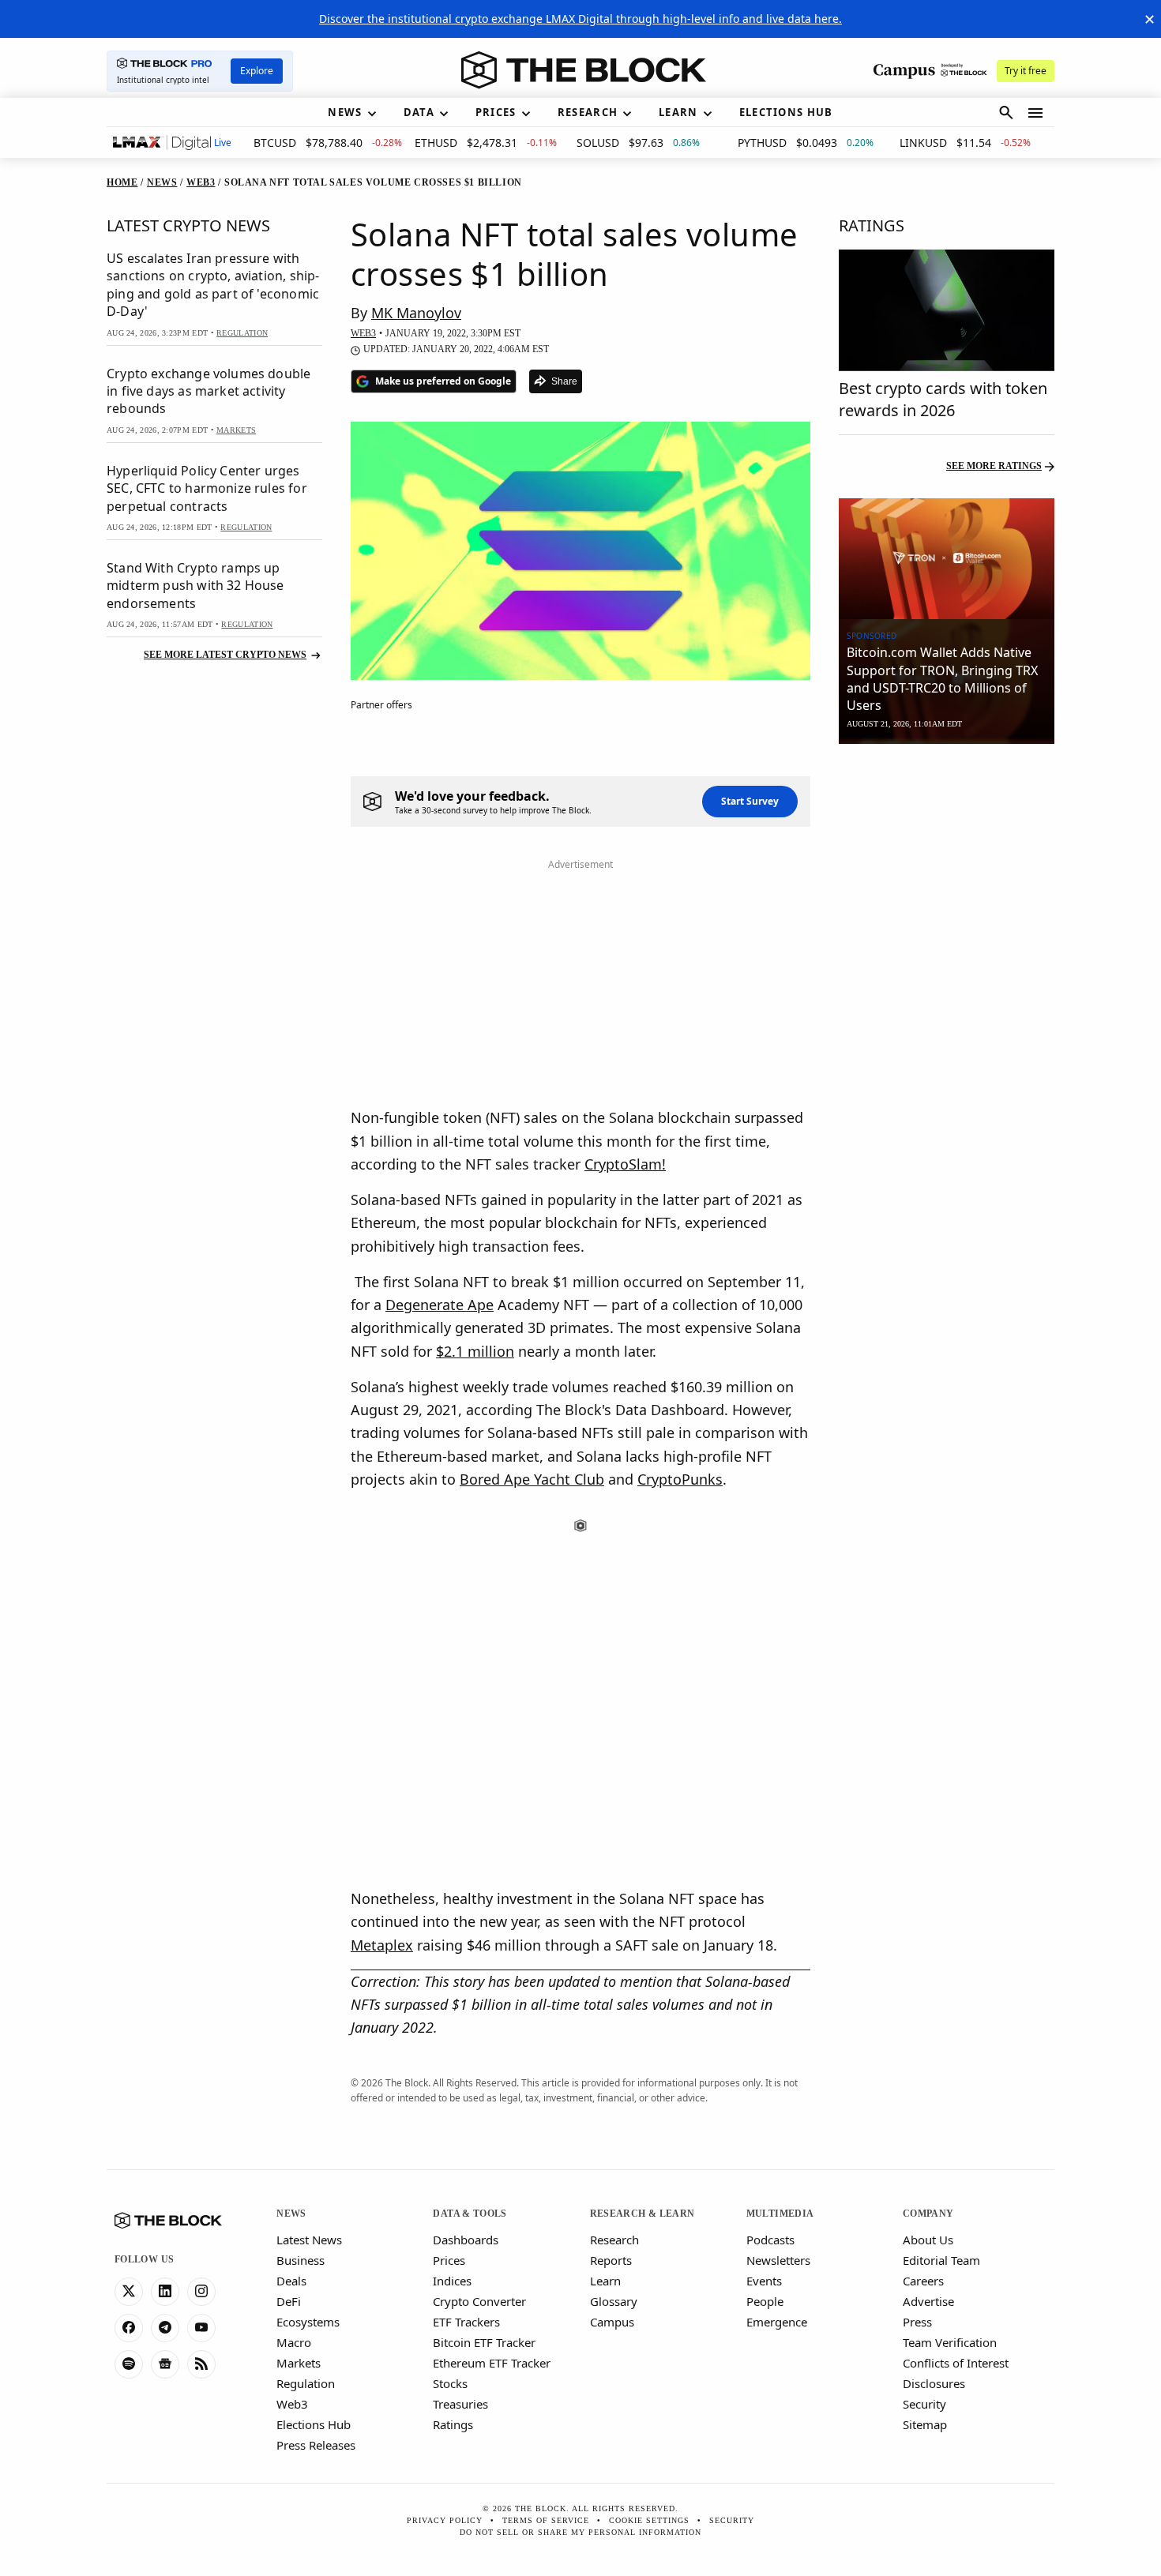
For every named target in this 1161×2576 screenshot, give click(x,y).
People (765, 2301)
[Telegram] (165, 2328)
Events (764, 2281)
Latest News (309, 2240)
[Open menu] (1035, 113)
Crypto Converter (479, 2301)
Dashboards (466, 2240)
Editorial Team (941, 2260)
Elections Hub (314, 2424)
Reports (611, 2260)
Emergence (777, 2322)
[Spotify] (129, 2364)
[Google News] (165, 2364)
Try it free (1026, 71)
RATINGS (872, 225)
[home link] (584, 70)
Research (614, 2240)
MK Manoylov (416, 313)
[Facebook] (129, 2328)
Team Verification (950, 2342)
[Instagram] (201, 2292)
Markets (299, 2363)
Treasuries (460, 2404)
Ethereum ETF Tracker (492, 2363)
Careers (923, 2281)
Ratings (453, 2424)
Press (917, 2322)
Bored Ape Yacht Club (532, 1479)
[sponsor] (947, 559)
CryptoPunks (680, 1479)
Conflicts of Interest (956, 2363)
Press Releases (316, 2445)
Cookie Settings (649, 2520)
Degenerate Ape (440, 1305)
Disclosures (934, 2383)
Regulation (306, 2383)
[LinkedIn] (165, 2292)
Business (301, 2260)
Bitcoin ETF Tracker (484, 2342)
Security (924, 2404)
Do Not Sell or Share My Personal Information (580, 2532)
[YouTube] (201, 2328)
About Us (928, 2240)
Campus (612, 2322)
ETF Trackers (466, 2322)
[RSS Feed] (201, 2364)
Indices (452, 2281)
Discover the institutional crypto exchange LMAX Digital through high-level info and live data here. (580, 19)
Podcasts (770, 2240)
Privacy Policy (445, 2520)
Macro (294, 2342)
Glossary (614, 2301)
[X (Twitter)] (129, 2292)
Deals (291, 2281)
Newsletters (778, 2260)
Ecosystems (308, 2322)
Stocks (450, 2383)
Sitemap (925, 2424)
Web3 (292, 2404)
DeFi (289, 2301)
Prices (449, 2260)
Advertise (928, 2301)
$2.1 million (475, 1351)
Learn (605, 2281)
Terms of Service (546, 2520)
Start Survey (750, 801)
